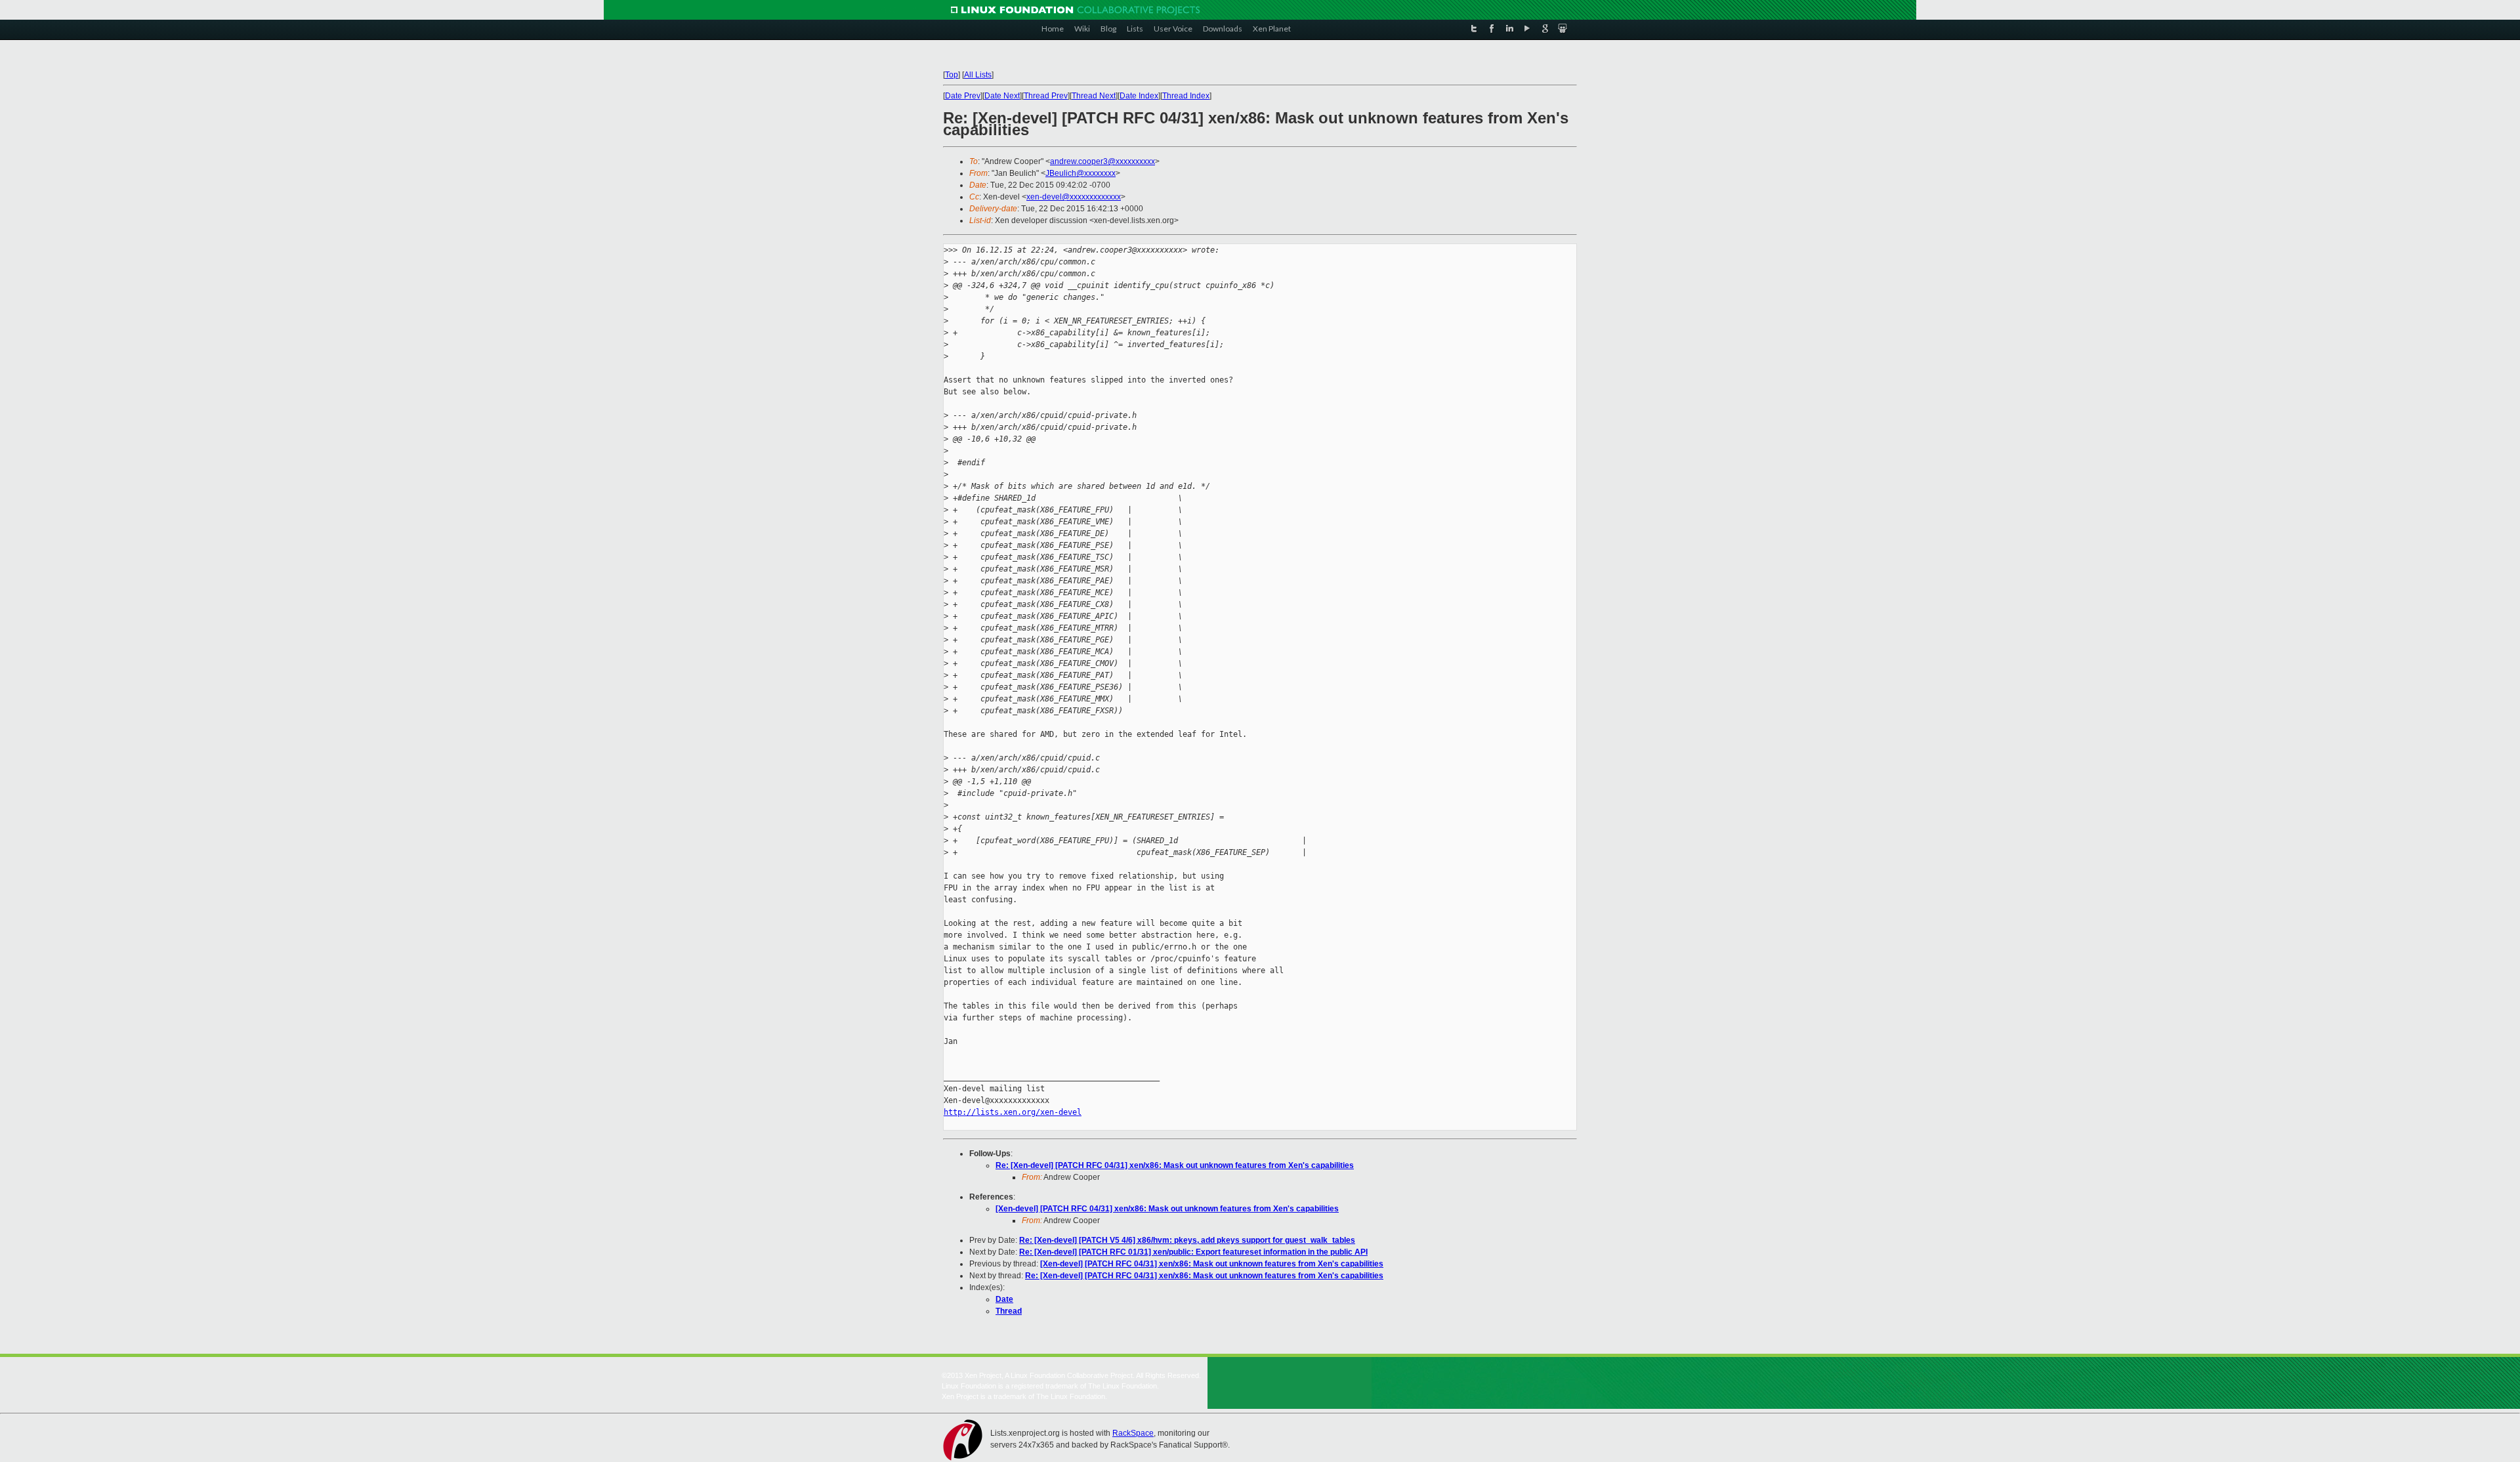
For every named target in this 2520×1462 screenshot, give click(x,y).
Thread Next (1094, 96)
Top (952, 75)
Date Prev (963, 96)
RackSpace (1133, 1433)
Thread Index (1186, 96)
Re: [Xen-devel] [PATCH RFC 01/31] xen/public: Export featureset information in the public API (1193, 1252)
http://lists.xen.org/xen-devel (1013, 1112)
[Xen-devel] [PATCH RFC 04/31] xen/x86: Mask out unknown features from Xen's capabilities (1167, 1209)
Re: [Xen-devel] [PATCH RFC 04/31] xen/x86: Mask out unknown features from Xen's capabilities (1175, 1165)
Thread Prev (1046, 96)
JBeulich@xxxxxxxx (1081, 173)
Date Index (1139, 96)
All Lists (978, 75)
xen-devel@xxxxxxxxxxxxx (1074, 197)
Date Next (1002, 96)
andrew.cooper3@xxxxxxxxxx (1102, 161)
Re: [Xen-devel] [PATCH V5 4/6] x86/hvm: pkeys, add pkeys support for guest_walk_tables (1187, 1240)
